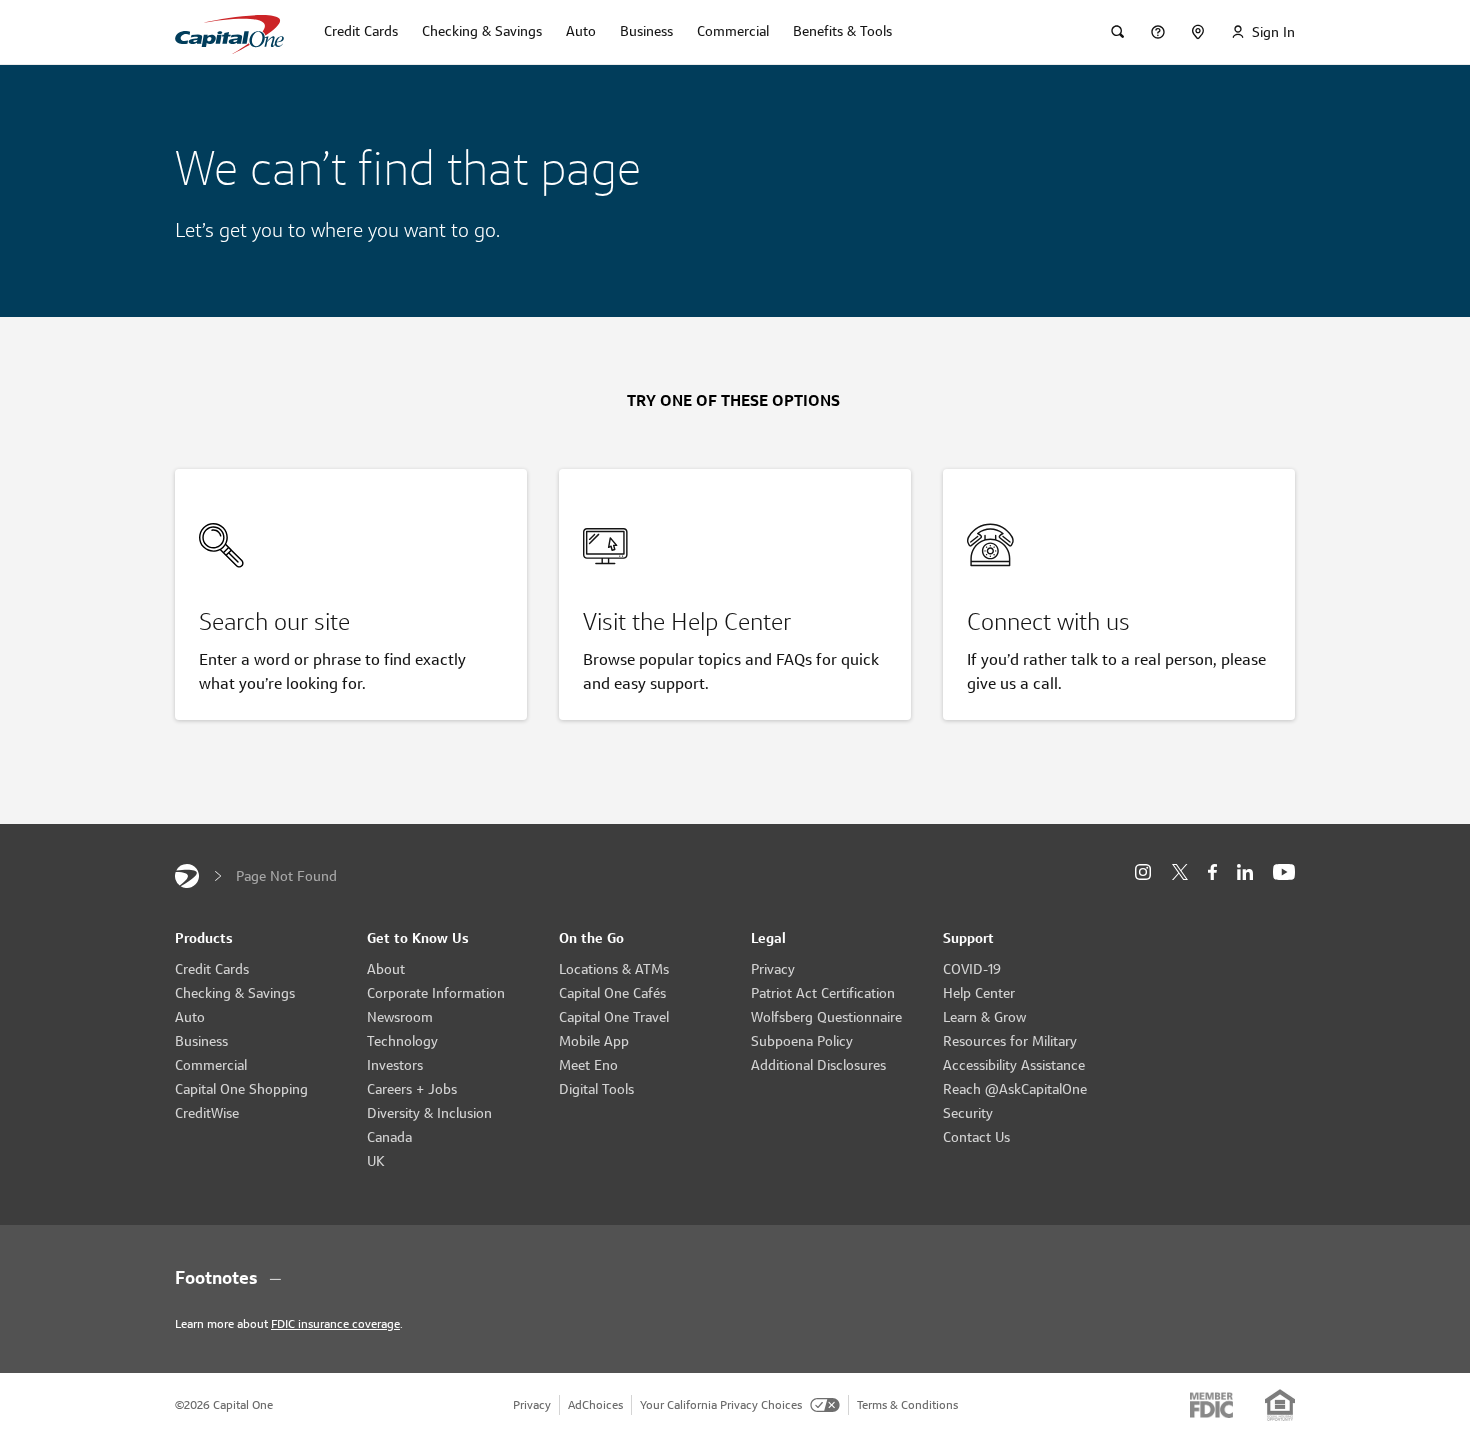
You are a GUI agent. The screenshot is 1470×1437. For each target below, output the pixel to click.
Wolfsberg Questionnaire (826, 1017)
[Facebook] (1212, 872)
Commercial (211, 1065)
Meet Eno (588, 1065)
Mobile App (594, 1041)
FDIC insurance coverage (335, 1323)
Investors (395, 1065)
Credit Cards (212, 969)
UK (376, 1161)
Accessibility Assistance (1014, 1065)
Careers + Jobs (412, 1089)
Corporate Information (436, 993)
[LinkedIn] (1245, 872)
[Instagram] (1143, 872)
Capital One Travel (614, 1017)
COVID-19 (972, 969)
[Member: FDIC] (1211, 1405)
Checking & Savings (235, 993)
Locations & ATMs (614, 969)
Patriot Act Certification (823, 993)
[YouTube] (1284, 872)
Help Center (979, 993)
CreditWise (207, 1113)
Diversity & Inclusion (429, 1113)
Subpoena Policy (802, 1041)
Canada (389, 1137)
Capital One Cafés (612, 993)
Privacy (773, 969)
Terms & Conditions (907, 1404)
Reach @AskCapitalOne (1015, 1089)
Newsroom (400, 1017)
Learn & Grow (984, 1017)
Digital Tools (596, 1089)
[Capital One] (187, 876)
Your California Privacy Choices (721, 1404)
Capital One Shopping (241, 1089)
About (386, 969)
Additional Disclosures (818, 1065)
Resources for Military (1010, 1041)
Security (968, 1113)
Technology (402, 1041)
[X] (1179, 872)
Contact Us (976, 1137)
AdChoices (595, 1404)
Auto (190, 1017)
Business (201, 1041)
